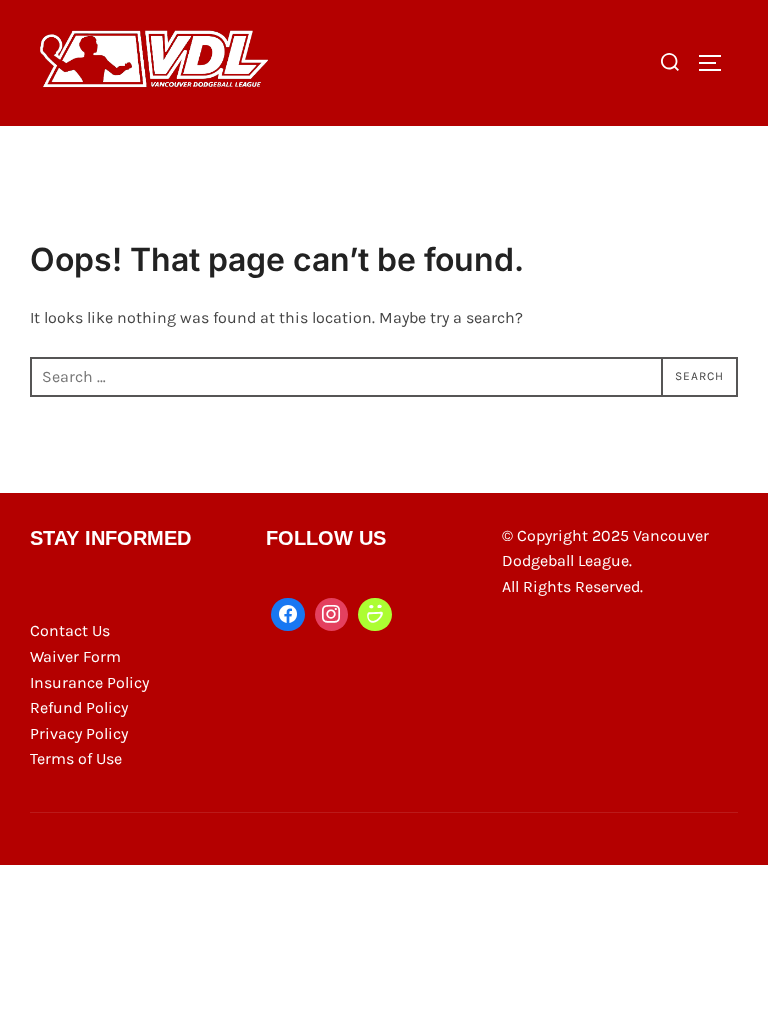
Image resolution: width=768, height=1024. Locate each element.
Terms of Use (76, 758)
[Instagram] (332, 615)
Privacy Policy (79, 733)
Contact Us (70, 630)
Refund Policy (79, 707)
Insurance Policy (89, 682)
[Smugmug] (375, 615)
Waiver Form (75, 656)
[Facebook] (288, 615)
